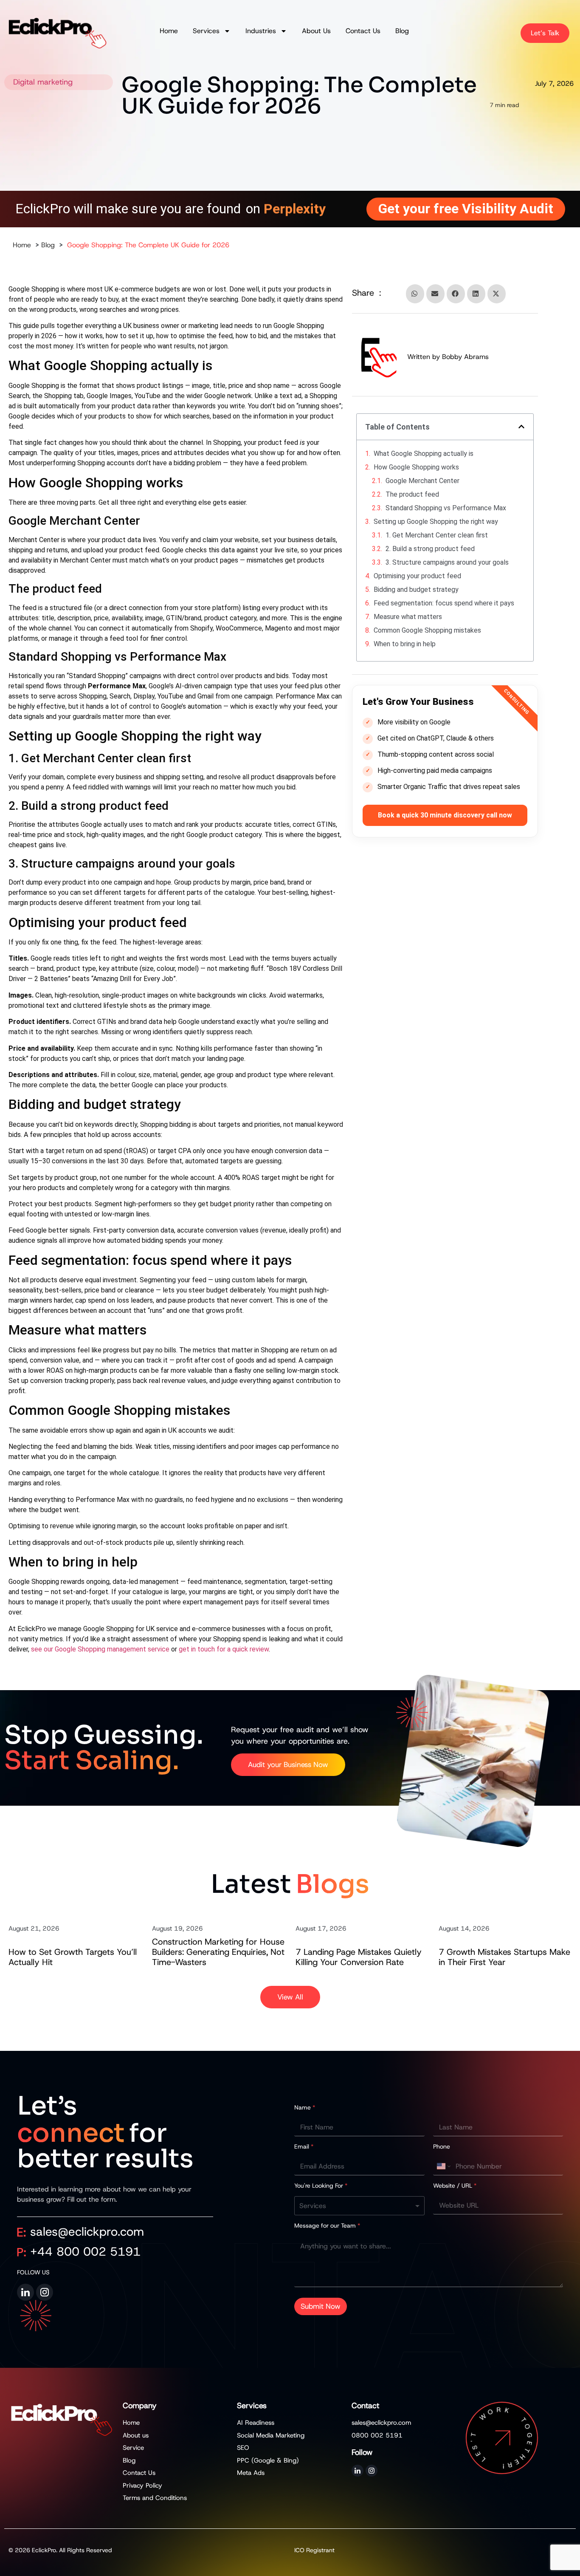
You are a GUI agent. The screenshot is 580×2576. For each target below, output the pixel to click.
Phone (442, 2146)
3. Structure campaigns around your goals (447, 562)
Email (304, 2146)
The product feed (412, 494)
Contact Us (363, 31)
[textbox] (358, 2206)
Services (206, 31)
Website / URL (455, 2186)
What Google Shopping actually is (424, 454)
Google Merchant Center (422, 481)
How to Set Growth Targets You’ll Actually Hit (73, 1957)
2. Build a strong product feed (430, 549)
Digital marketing (43, 82)
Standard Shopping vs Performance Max (446, 508)
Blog (402, 31)
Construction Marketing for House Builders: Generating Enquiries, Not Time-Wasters (218, 1952)
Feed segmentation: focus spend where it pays (444, 603)
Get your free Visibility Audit (466, 209)
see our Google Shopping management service (100, 1649)
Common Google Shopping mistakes (427, 630)
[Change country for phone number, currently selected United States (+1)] (443, 2166)
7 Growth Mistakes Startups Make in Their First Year (504, 1957)
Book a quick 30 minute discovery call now (445, 815)
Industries (261, 31)
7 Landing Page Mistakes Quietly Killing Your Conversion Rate (359, 1957)
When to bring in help (405, 644)
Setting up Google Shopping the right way (436, 522)
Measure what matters (408, 617)
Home (169, 31)
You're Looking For (321, 2186)
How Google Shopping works (416, 467)
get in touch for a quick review (224, 1649)
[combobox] (359, 2206)
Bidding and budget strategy (416, 590)
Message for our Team (327, 2225)
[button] (415, 294)
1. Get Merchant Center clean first (437, 535)
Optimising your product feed (417, 576)
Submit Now (321, 2306)
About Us (316, 31)
